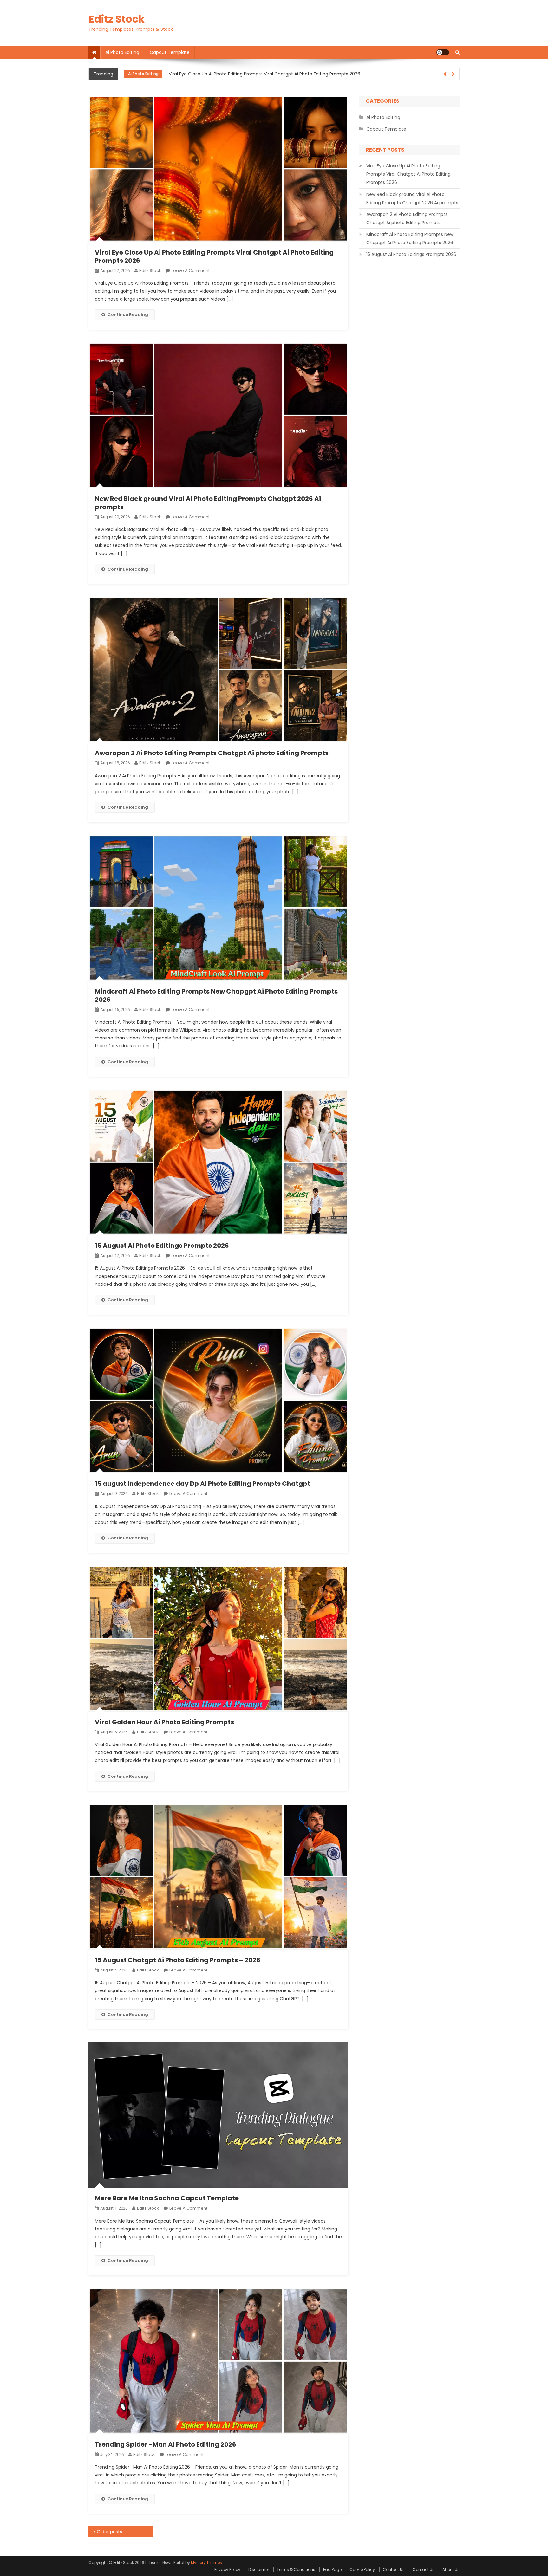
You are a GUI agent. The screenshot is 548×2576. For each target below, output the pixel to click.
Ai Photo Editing (122, 52)
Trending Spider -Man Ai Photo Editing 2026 (166, 2444)
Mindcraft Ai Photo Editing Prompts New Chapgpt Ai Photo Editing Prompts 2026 (216, 995)
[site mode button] (443, 52)
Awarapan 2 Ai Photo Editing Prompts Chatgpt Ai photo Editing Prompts (212, 753)
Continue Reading (128, 315)
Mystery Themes (206, 2563)
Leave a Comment (191, 271)
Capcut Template (170, 52)
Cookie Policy (362, 2570)
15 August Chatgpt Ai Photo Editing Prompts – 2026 (178, 1960)
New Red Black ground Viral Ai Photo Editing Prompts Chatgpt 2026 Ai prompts (254, 74)
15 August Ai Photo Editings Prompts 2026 (162, 1246)
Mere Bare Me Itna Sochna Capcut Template (167, 2198)
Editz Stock (117, 19)
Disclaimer (259, 2570)
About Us (451, 2570)
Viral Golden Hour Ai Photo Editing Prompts (164, 1722)
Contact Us (394, 2570)
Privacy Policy (227, 2570)
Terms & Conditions (296, 2570)
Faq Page (332, 2570)
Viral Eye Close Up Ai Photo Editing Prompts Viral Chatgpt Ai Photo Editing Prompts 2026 (214, 256)
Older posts (109, 2532)
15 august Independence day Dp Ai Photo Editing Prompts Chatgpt (202, 1484)
